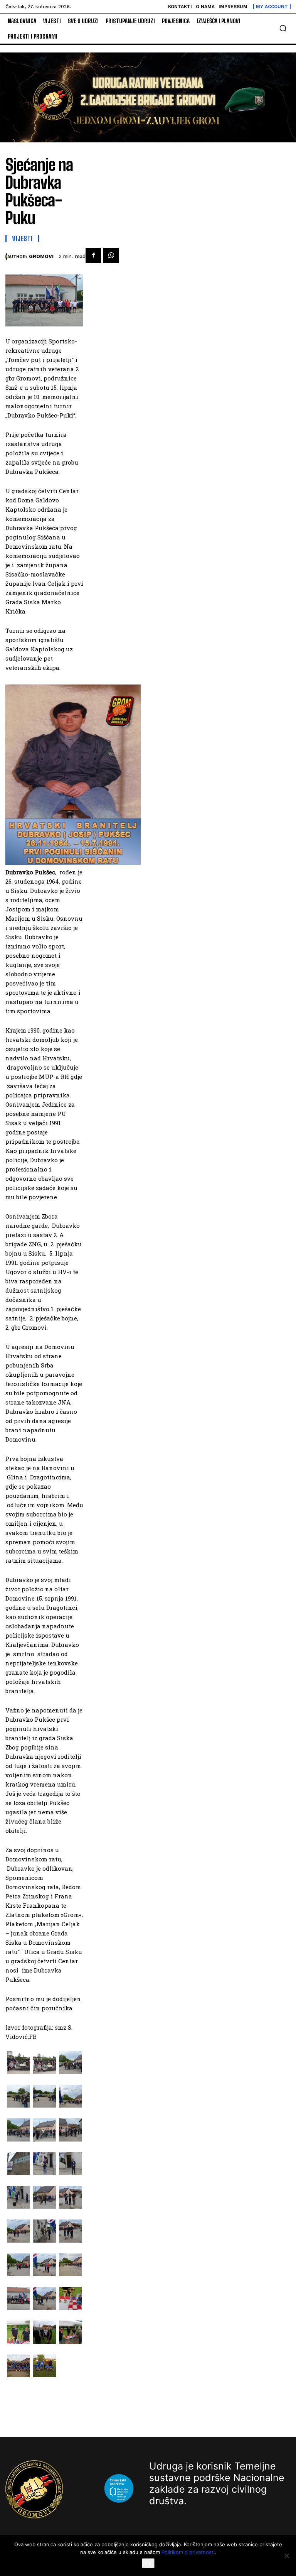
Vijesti (22, 238)
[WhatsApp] (111, 255)
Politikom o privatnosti (188, 2552)
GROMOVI (41, 256)
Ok (148, 2563)
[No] (286, 2556)
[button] (283, 28)
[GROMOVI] (6, 257)
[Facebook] (93, 255)
